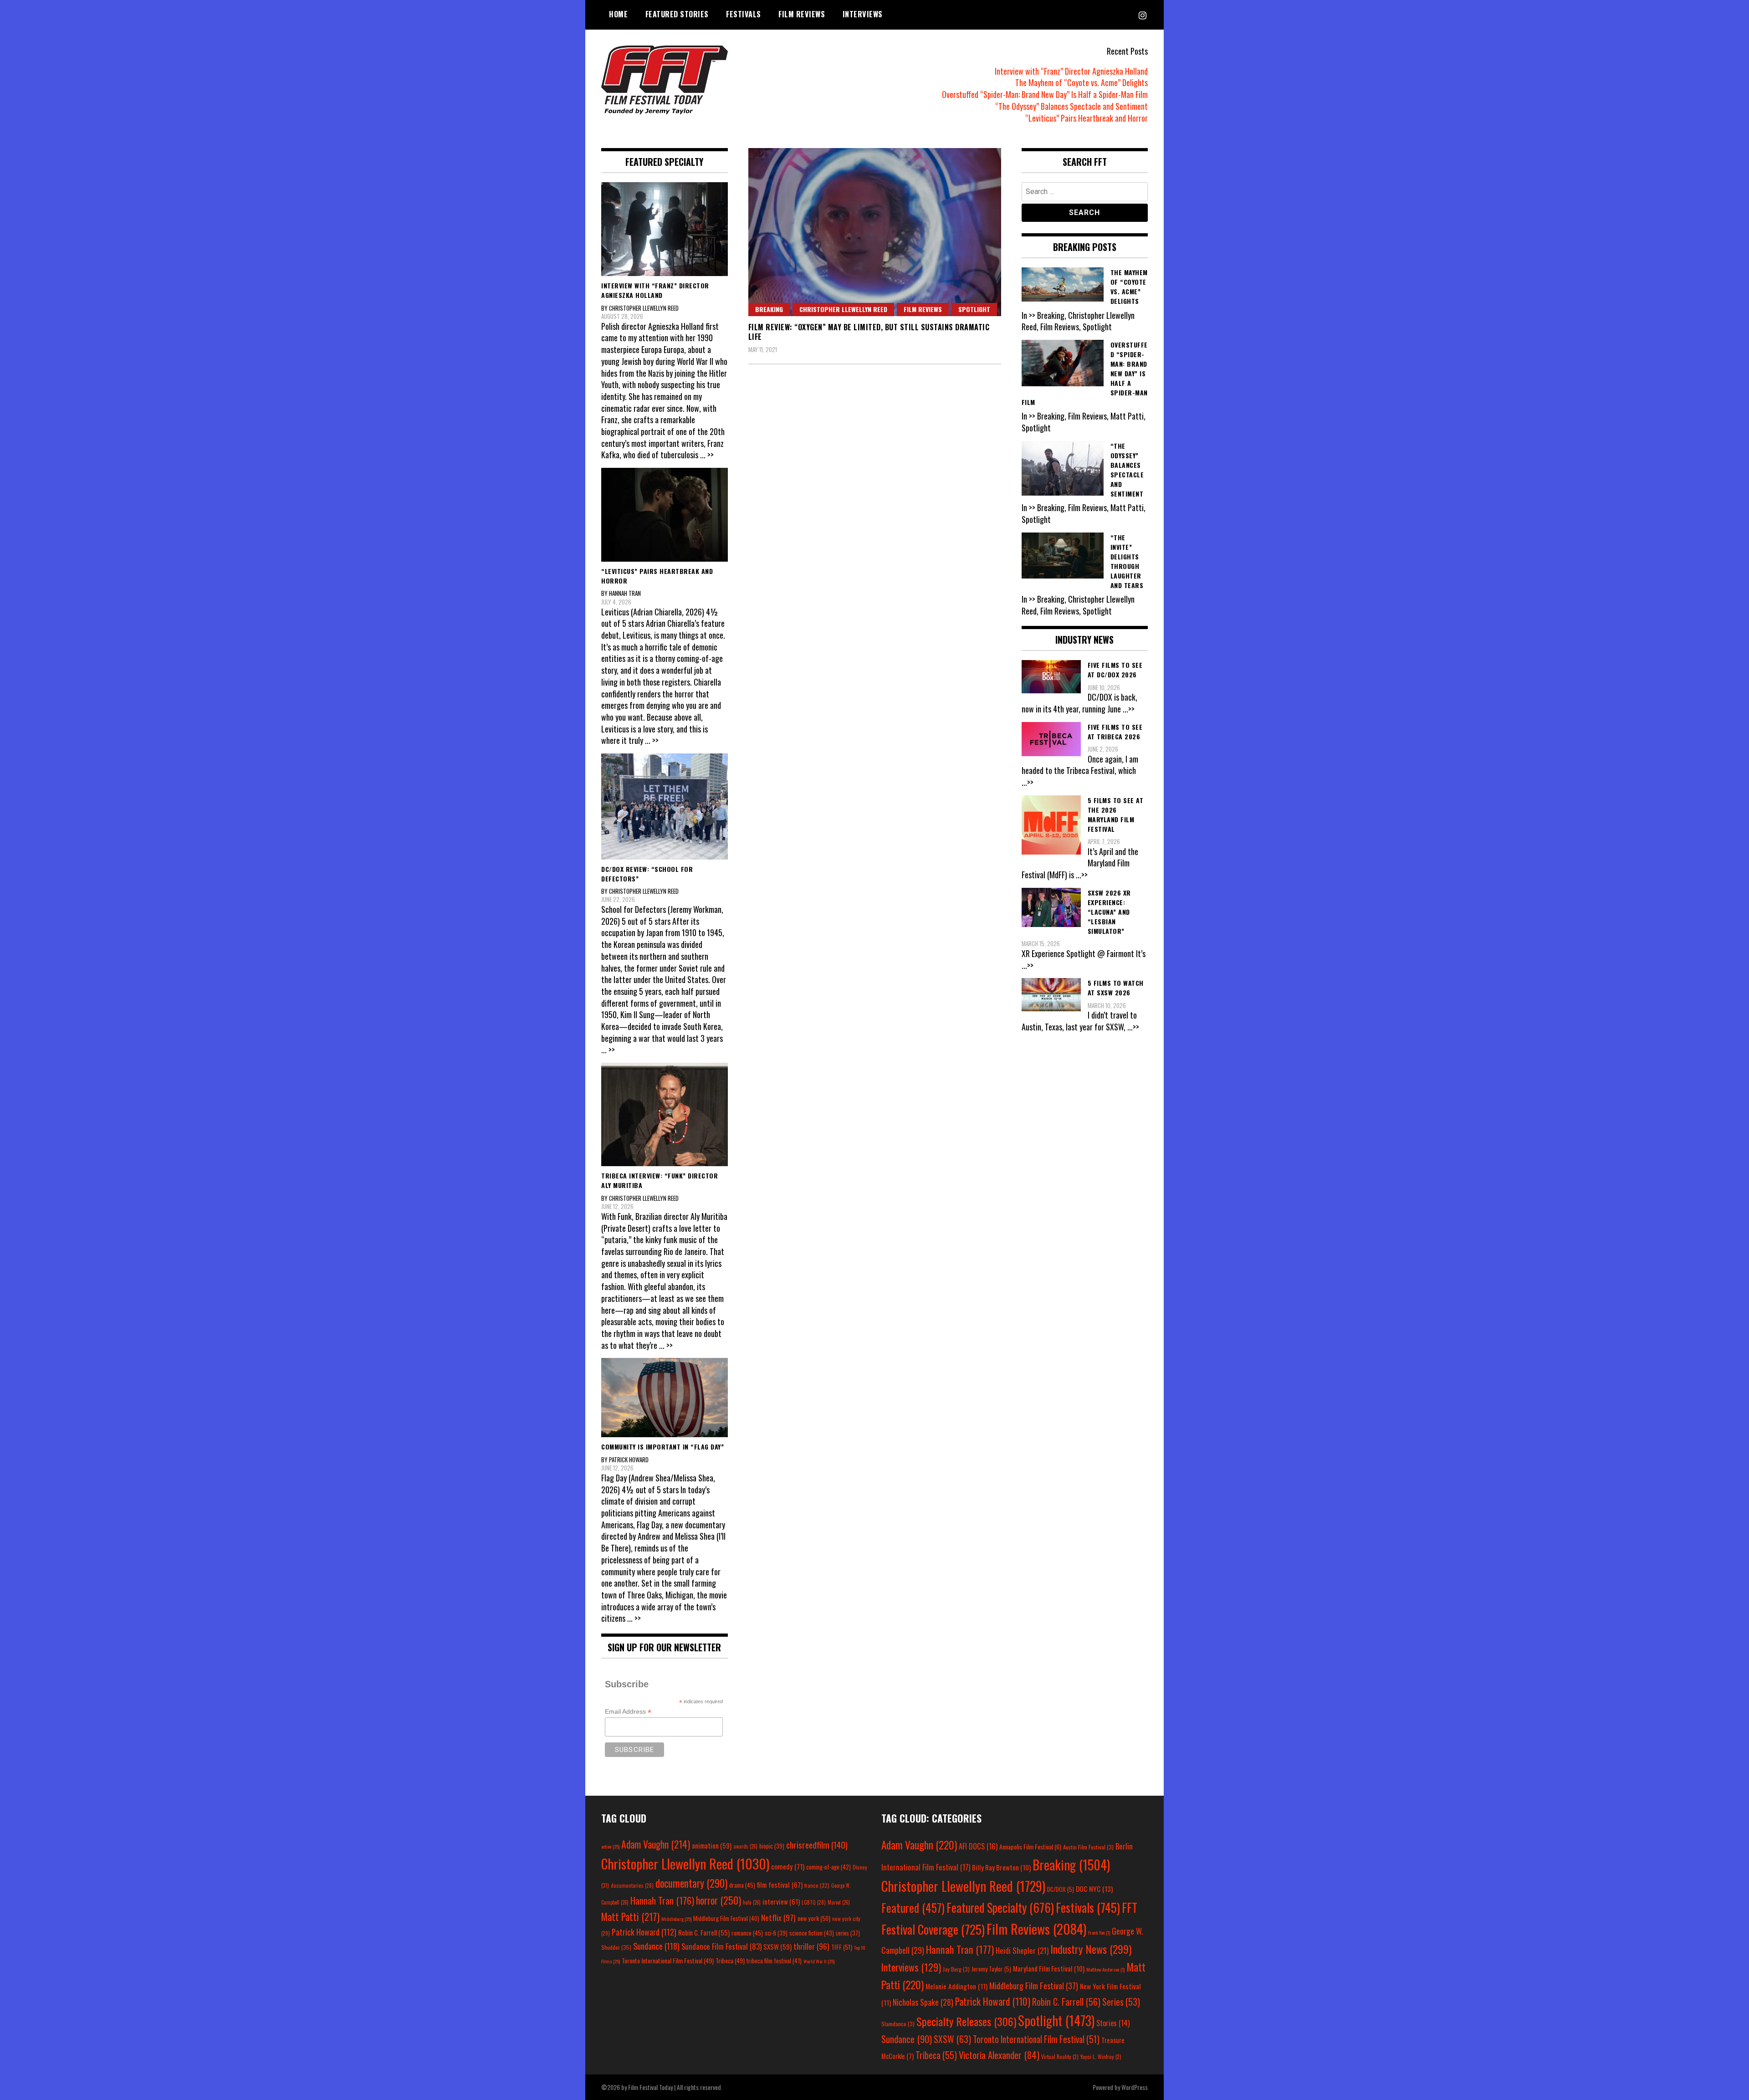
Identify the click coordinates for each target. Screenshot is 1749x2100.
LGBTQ (814, 1902)
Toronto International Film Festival (668, 1960)
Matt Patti (630, 1916)
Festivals (744, 14)
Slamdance (898, 2024)
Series (1121, 2002)
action (610, 1846)
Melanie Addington (956, 1986)
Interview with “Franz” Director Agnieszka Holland (1071, 71)
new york (814, 1918)
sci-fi (776, 1933)
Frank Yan (1099, 1932)
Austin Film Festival (1088, 1847)
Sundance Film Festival (721, 1946)
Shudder (616, 1947)
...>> (1129, 709)
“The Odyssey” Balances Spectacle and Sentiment (1071, 106)
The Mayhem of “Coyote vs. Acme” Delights (1082, 82)
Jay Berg (956, 1969)
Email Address (628, 1712)
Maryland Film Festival (1049, 1968)
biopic (772, 1846)
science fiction (812, 1933)
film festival (780, 1884)
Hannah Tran (662, 1900)
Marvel (839, 1902)
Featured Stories (677, 14)
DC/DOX (1061, 1889)
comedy (788, 1866)
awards (745, 1846)
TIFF (842, 1947)
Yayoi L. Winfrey (1101, 2056)
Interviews (863, 14)
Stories (1113, 2023)
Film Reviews (802, 14)
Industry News (1091, 1949)
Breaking (769, 309)
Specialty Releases (966, 2021)
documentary (691, 1883)
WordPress (1135, 2087)
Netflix (778, 1917)
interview (781, 1901)
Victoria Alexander (999, 2055)
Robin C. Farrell (704, 1933)
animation (712, 1845)
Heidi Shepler (1022, 1950)
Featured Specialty (1000, 1908)
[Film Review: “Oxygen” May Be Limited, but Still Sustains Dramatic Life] (875, 232)
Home (618, 14)
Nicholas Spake (923, 2002)
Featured (913, 1908)
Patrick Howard (644, 1932)
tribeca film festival (774, 1961)
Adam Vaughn (656, 1844)
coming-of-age (828, 1867)
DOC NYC (1094, 1889)
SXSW (777, 1946)
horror (719, 1900)
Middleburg (676, 1919)
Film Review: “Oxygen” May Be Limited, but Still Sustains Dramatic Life (869, 332)
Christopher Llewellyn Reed (843, 309)
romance (747, 1933)
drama (742, 1885)
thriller (811, 1946)
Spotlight (974, 309)
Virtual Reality (1060, 2056)
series (848, 1933)
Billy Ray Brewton (1001, 1867)
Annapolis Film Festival (1030, 1846)
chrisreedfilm (817, 1845)
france (817, 1885)
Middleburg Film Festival (726, 1918)
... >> (707, 455)
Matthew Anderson (1105, 1969)
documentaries (632, 1885)
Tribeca (730, 1960)
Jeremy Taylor (991, 1969)
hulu (752, 1902)
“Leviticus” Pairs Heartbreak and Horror (1087, 118)
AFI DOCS (978, 1846)
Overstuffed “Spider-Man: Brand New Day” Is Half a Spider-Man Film (1045, 94)
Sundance (656, 1946)
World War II (819, 1961)
